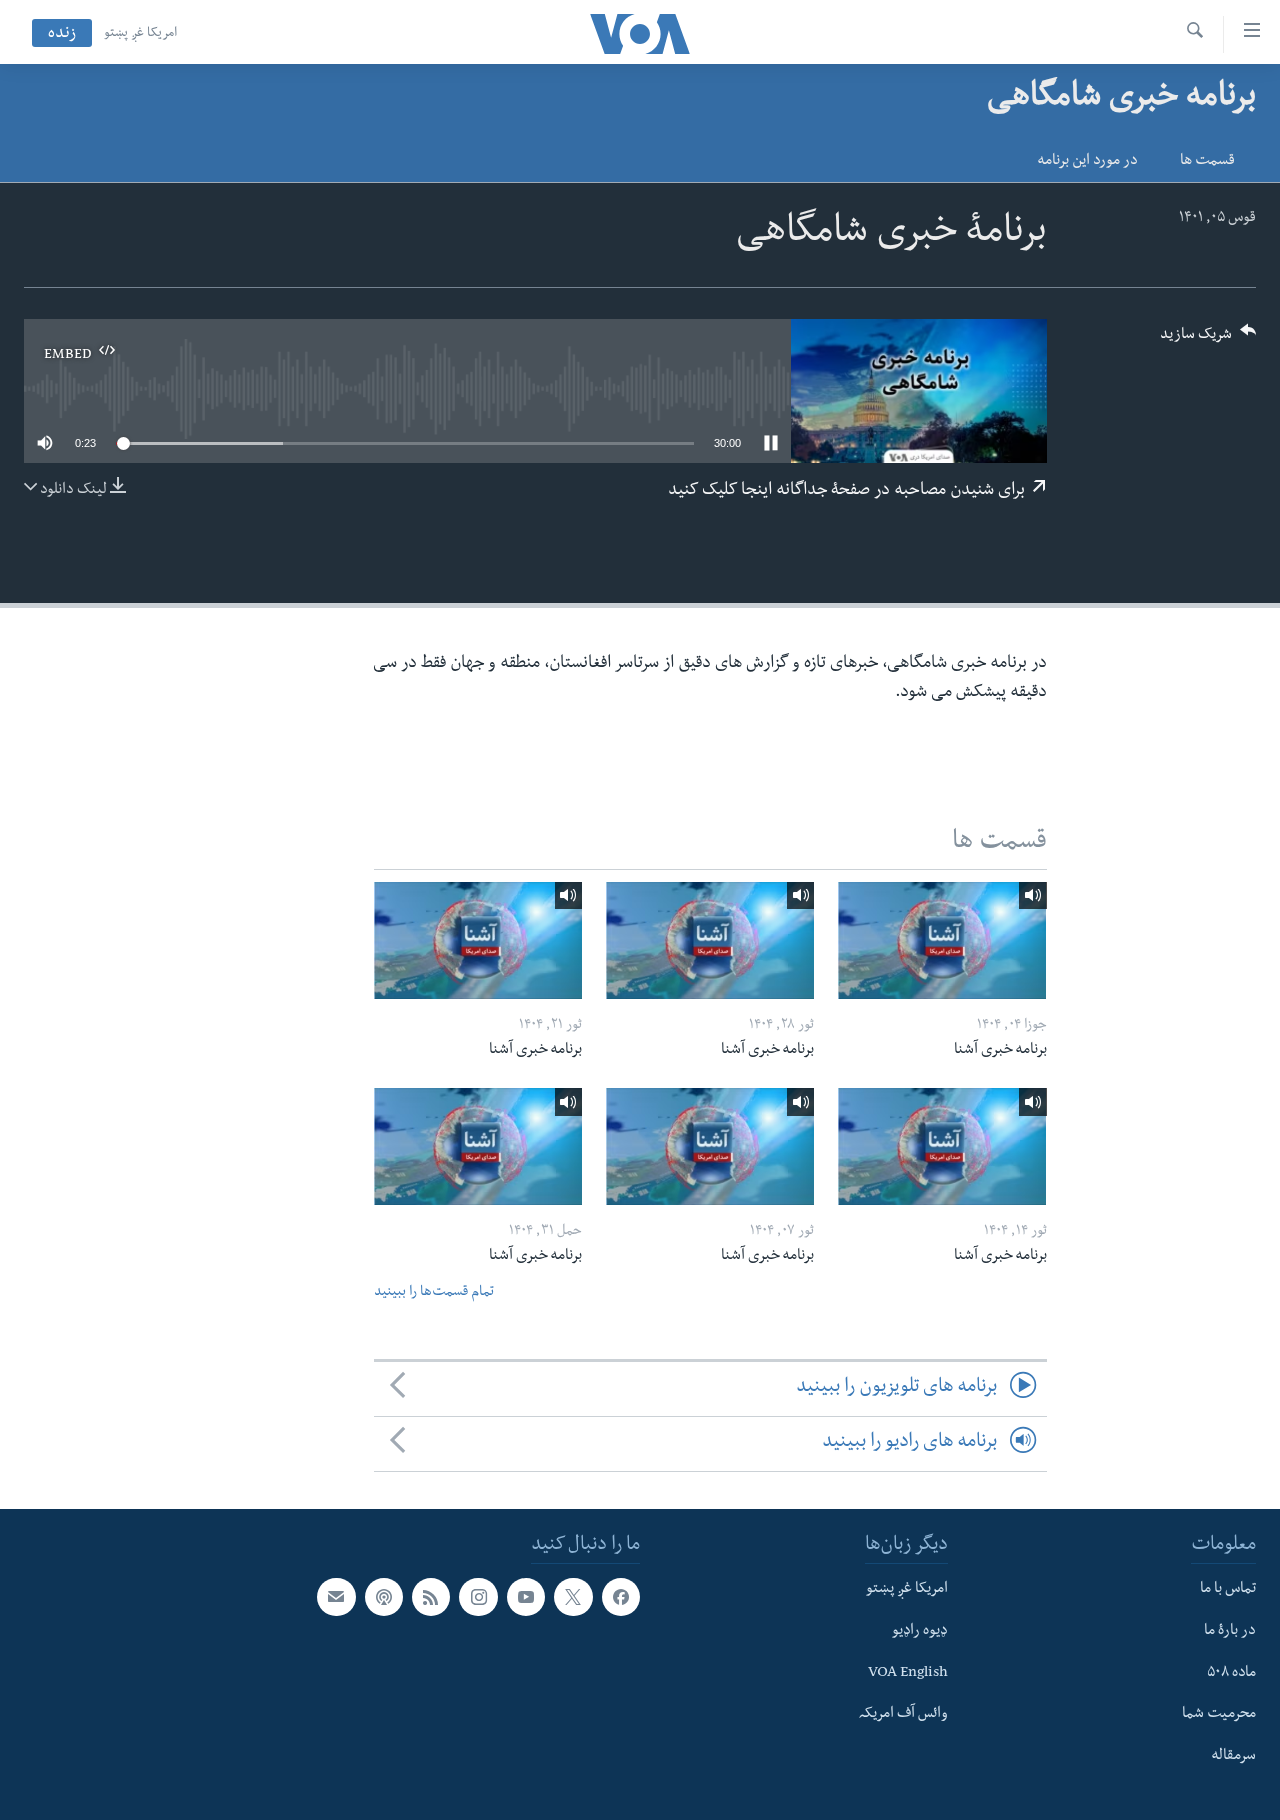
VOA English (908, 1673)
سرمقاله (1233, 1757)
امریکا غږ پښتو (140, 34)
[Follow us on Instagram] (478, 1597)
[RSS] (431, 1597)
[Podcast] (384, 1597)
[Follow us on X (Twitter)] (573, 1597)
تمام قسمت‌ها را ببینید (434, 1293)
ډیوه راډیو (920, 1632)
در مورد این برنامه (1087, 162)
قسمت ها (1207, 162)
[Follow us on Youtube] (526, 1597)
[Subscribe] (336, 1597)
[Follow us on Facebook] (621, 1597)
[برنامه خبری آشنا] (942, 940)
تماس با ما (1228, 1590)
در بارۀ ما (1230, 1632)
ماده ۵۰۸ (1231, 1673)
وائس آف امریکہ (903, 1715)
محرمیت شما (1219, 1715)
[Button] (1208, 340)
